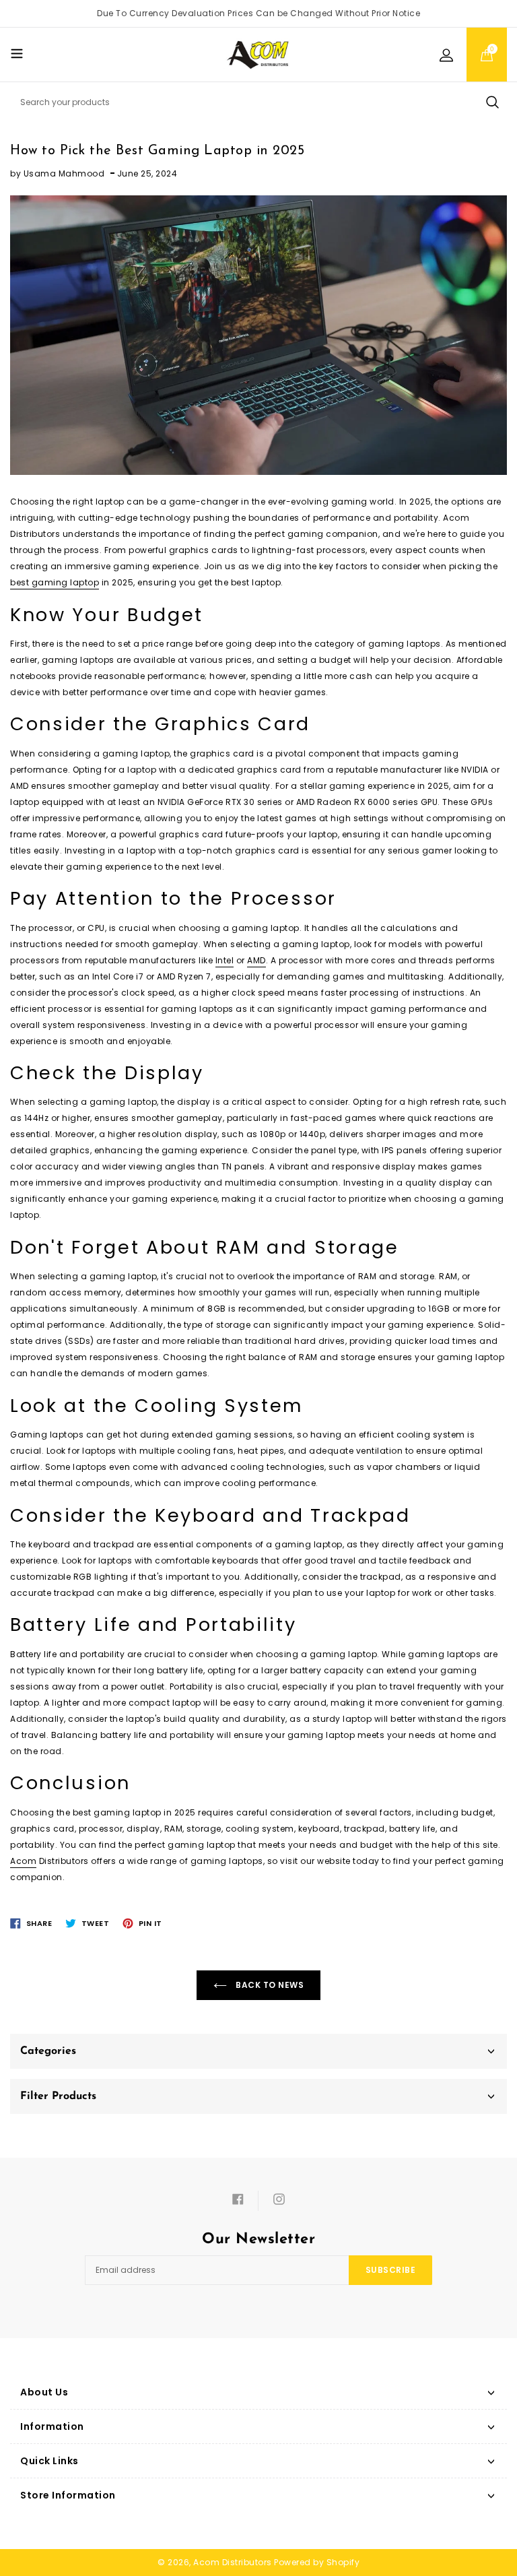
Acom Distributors (233, 2562)
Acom (23, 1861)
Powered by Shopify (317, 2562)
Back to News (269, 1985)
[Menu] (17, 53)
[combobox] (258, 102)
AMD (256, 960)
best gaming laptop (55, 582)
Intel (225, 960)
